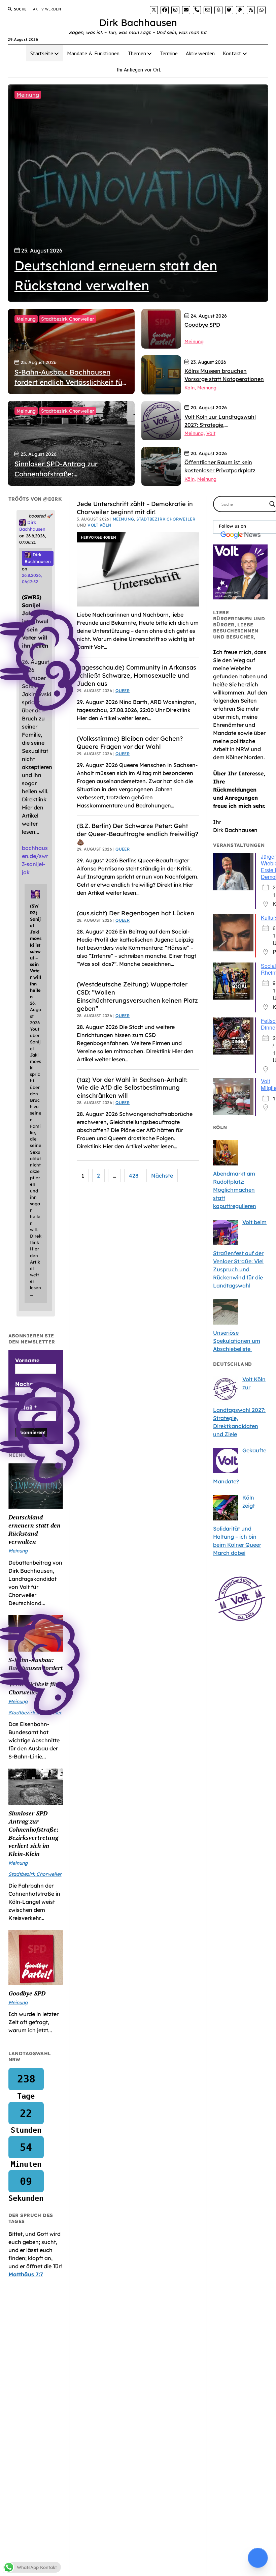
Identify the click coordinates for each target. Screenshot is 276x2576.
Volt (211, 433)
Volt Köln (99, 525)
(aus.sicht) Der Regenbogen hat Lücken (135, 913)
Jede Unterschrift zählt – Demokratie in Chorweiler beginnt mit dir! (135, 508)
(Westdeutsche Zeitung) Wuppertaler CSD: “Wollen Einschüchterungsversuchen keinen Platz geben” (137, 996)
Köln (189, 388)
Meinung (28, 95)
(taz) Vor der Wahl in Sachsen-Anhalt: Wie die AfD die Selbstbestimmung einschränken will (132, 1088)
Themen (137, 53)
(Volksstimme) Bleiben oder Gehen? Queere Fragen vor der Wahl (130, 743)
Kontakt (232, 53)
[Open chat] (258, 2558)
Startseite (42, 53)
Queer (123, 691)
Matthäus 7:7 (26, 2274)
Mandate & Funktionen (93, 53)
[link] (154, 10)
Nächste (162, 1176)
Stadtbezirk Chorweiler (68, 319)
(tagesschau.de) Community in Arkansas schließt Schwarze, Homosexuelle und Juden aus (136, 675)
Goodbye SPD (27, 1993)
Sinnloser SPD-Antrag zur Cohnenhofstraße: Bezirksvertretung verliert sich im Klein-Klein (33, 1833)
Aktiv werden (47, 9)
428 (134, 1176)
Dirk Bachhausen (138, 22)
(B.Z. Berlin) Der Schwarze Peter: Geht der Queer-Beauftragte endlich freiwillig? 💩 (137, 834)
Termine (169, 53)
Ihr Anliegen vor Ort (139, 69)
